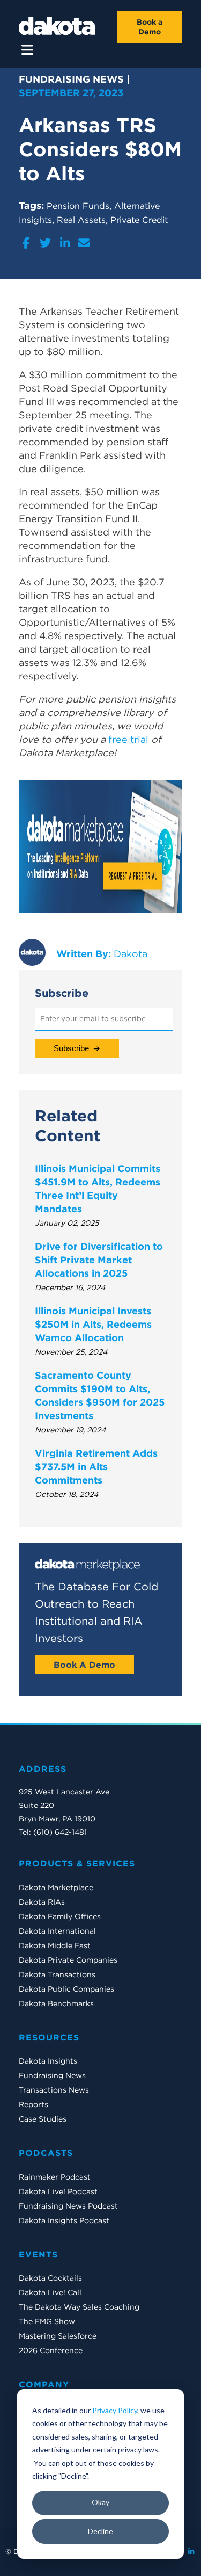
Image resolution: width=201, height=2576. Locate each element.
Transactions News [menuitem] (54, 2090)
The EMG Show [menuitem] (47, 2321)
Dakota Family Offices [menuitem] (60, 1916)
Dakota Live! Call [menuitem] (50, 2292)
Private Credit (139, 220)
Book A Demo (84, 1665)
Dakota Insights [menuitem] (48, 2061)
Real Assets (81, 220)
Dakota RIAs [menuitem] (42, 1902)
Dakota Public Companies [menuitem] (66, 1989)
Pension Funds (78, 206)
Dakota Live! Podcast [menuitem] (58, 2191)
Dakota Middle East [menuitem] (55, 1945)
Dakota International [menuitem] (57, 1931)
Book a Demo (150, 27)
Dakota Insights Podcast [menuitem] (64, 2220)
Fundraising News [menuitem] (52, 2075)
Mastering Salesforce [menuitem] (58, 2336)
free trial (128, 739)
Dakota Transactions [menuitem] (57, 1974)
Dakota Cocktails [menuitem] (50, 2278)
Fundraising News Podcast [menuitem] (68, 2206)
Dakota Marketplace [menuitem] (56, 1887)
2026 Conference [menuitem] (51, 2350)
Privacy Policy (115, 2410)
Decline (100, 2531)
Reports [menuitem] (33, 2104)
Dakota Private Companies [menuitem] (68, 1960)
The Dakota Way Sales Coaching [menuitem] (79, 2307)
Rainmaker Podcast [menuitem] (55, 2177)
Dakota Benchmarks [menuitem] (56, 2003)
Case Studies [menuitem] (43, 2119)
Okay (100, 2502)
